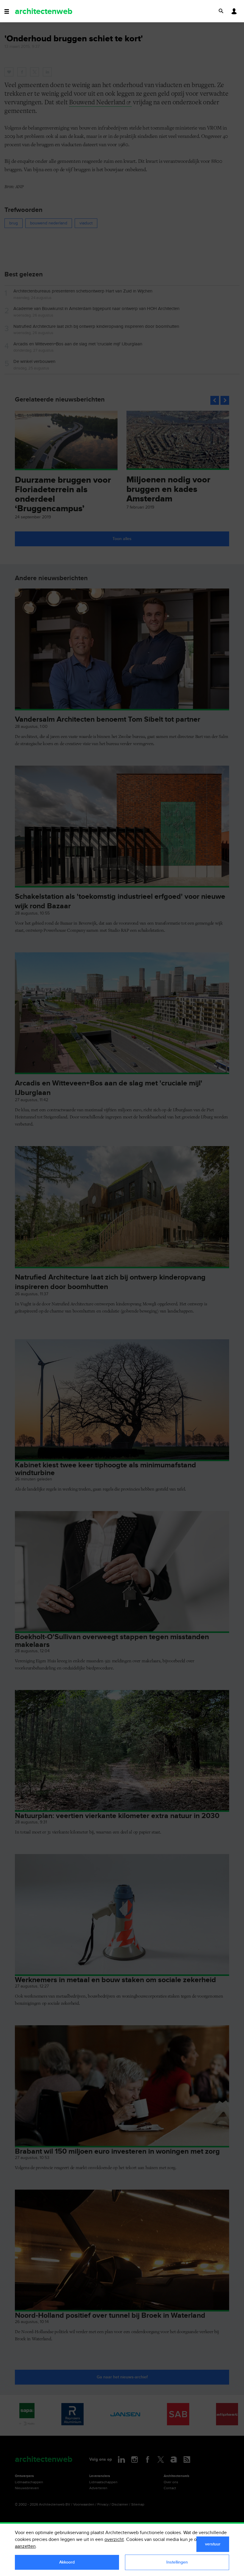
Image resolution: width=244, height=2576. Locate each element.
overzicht (114, 2540)
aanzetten (25, 2546)
